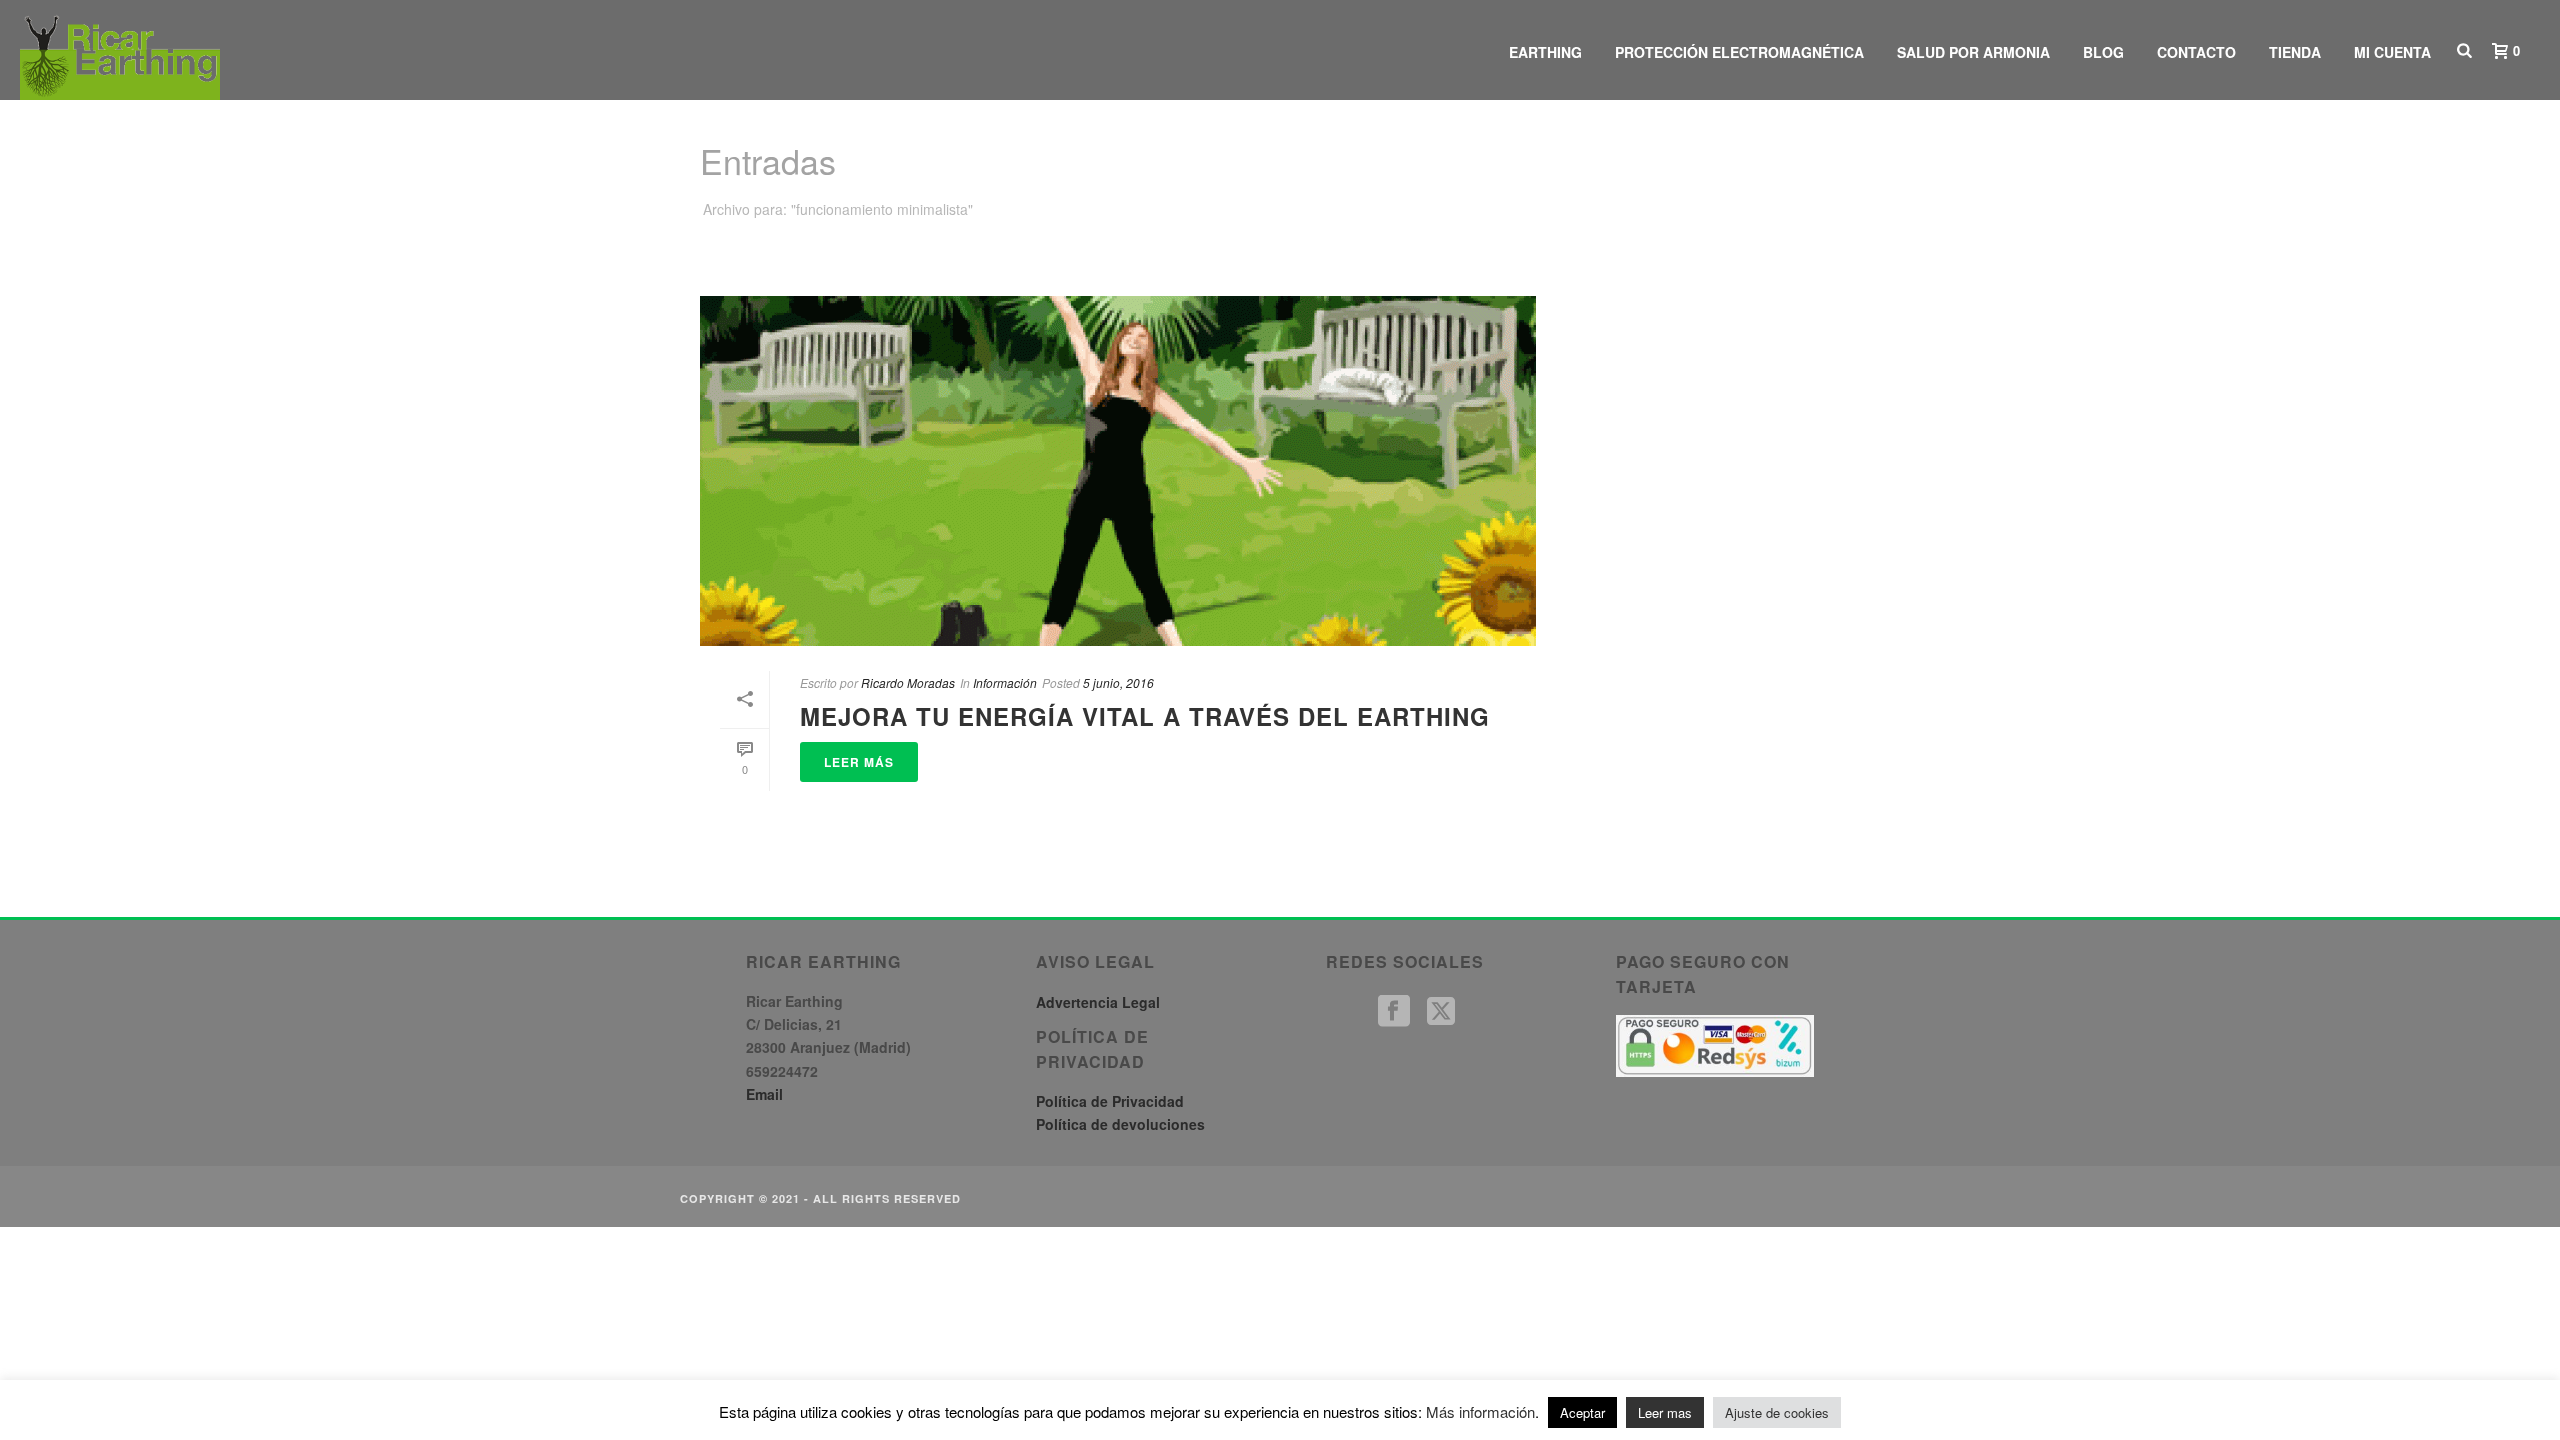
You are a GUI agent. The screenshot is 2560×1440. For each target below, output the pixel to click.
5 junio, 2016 (1118, 682)
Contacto (2196, 52)
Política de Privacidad (1110, 1101)
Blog (2103, 52)
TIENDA (2295, 52)
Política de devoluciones (1120, 1124)
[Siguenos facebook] (1394, 1011)
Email (764, 1094)
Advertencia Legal (1098, 1002)
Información (1005, 682)
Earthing (1545, 52)
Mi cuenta (2392, 52)
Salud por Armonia (1973, 52)
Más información (1480, 1411)
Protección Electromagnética (1739, 52)
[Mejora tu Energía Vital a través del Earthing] (1118, 471)
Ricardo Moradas (908, 682)
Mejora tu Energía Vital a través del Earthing (1145, 716)
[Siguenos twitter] (1441, 1011)
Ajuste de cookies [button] (1777, 1412)
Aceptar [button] (1582, 1412)
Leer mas (1665, 1412)
